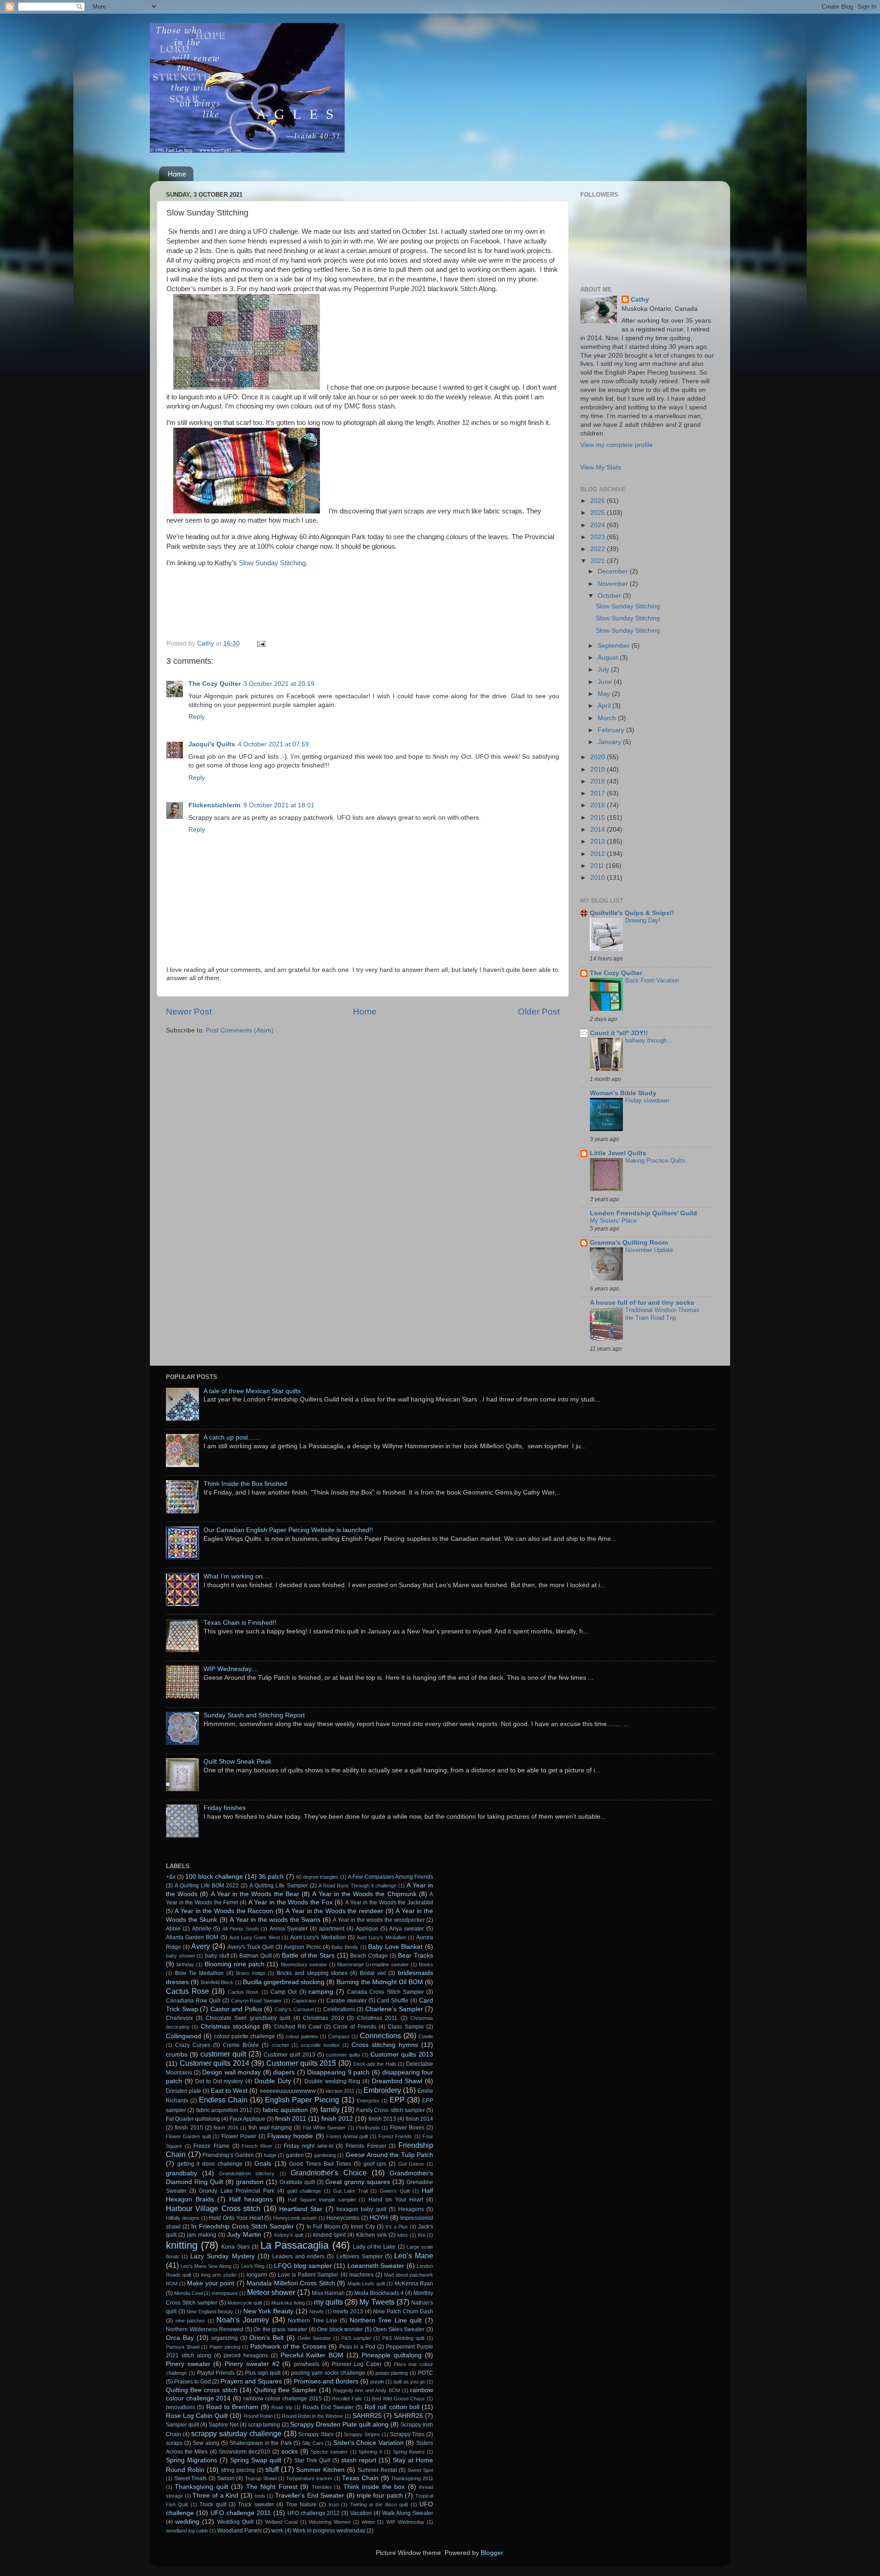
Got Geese (411, 2164)
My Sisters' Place (613, 1221)
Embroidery (382, 2090)
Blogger (492, 2553)
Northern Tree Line (313, 2321)
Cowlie (426, 2036)
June (606, 682)
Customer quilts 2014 (214, 2063)
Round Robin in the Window (312, 2416)
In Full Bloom (323, 2227)
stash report (359, 2460)
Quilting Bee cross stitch (202, 2390)
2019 (599, 769)
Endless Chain (223, 2100)
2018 (599, 781)
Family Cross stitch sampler (390, 2110)
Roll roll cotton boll (392, 2407)
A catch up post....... (232, 1437)
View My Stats (601, 467)
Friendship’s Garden (228, 2155)
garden (295, 2155)
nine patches (190, 2321)
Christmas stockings (230, 2027)
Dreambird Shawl (397, 2081)
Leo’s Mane (414, 2256)
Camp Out (283, 1992)
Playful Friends (216, 2373)
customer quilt (223, 2054)
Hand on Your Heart (396, 2200)
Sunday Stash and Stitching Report (254, 1715)
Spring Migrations (192, 2460)
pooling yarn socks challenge (328, 2373)
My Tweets (377, 2302)
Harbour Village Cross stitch (213, 2208)
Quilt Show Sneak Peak (237, 1762)
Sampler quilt (182, 2425)
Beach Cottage (369, 1956)
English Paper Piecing (302, 2100)
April (605, 706)
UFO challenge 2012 (314, 2513)
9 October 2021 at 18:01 (279, 805)
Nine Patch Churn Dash (403, 2311)
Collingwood (184, 2036)
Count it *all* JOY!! (619, 1033)
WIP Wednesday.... (231, 1669)
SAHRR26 (408, 2416)
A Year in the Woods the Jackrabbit (389, 1903)
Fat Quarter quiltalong (193, 2119)
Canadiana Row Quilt (193, 2001)
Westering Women (330, 2522)
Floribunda (368, 2128)
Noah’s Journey (243, 2320)
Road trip (282, 2407)
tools (260, 2496)
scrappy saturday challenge (236, 2433)
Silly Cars (313, 2443)
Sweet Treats (191, 2478)
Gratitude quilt (297, 2182)
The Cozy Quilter (214, 684)
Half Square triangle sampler (322, 2200)
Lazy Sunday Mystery (222, 2256)
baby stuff (217, 1956)
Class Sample (406, 2027)
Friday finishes (225, 1808)
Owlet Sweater (314, 2338)
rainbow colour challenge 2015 (283, 2399)
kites (403, 2235)
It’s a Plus (397, 2227)
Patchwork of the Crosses (288, 2347)
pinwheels (307, 2364)
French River (257, 2146)
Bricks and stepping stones (312, 1973)
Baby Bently (345, 1947)
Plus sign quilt (263, 2373)
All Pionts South (240, 1929)
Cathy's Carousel (294, 2009)
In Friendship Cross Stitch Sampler (242, 2226)
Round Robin (258, 2416)
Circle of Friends (355, 2027)
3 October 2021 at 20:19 (279, 684)
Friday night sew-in (308, 2146)
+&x (171, 1877)
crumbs (177, 2055)
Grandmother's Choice (329, 2173)
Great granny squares (358, 2182)
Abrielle (202, 1929)
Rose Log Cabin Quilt (197, 2416)
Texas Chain (360, 2478)
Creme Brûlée (241, 2045)
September (615, 646)
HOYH (379, 2218)
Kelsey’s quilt (289, 2235)
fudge (270, 2155)
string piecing (238, 2470)
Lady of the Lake (374, 2247)
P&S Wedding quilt (403, 2338)
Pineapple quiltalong (392, 2355)
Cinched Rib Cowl (298, 2027)
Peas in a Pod (357, 2347)
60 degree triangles (317, 1877)
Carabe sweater (346, 2001)
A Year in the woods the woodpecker (379, 1920)
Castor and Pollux (236, 2009)
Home (177, 174)
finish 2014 (419, 2119)
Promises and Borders (326, 2381)
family (330, 2109)
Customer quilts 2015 (301, 2063)
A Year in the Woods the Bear (255, 1894)
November (614, 584)
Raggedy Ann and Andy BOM (367, 2390)
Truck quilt (213, 2504)
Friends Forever (366, 2146)
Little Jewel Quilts (618, 1153)
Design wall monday (231, 2072)
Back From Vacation (652, 980)
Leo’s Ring (253, 2266)
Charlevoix (179, 2018)
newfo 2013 (348, 2311)
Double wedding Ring (332, 2081)
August (609, 658)
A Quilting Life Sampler (278, 1886)
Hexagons (411, 2209)
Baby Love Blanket (395, 1947)
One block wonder (340, 2329)
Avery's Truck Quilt (250, 1947)
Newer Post (189, 1012)
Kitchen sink (371, 2235)
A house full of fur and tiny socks (642, 1303)
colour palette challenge (245, 2036)
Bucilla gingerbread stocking (284, 1982)
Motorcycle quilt (245, 2303)
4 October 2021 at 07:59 (273, 744)
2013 (599, 841)
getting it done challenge (210, 2164)
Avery (201, 1946)
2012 (599, 854)
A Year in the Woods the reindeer (334, 1911)
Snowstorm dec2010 (245, 2452)
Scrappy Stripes (362, 2434)
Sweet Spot (420, 2470)
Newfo (316, 2311)
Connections (380, 2035)
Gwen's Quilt (395, 2191)
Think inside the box (374, 2487)
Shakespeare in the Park (261, 2443)
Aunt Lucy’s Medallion (381, 1937)
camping (321, 1992)
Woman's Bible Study (623, 1093)
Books (426, 1964)
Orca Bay (180, 2338)
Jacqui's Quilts (212, 744)
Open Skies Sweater (399, 2329)
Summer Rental (377, 2470)
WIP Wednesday (405, 2522)
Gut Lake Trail (350, 2191)
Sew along (206, 2443)
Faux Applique (247, 2119)
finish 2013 (382, 2119)
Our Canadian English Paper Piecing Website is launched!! (288, 1530)
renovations (181, 2407)
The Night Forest (272, 2487)
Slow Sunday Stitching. (273, 563)
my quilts (328, 2302)
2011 (598, 866)
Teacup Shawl (261, 2478)
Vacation (361, 2513)
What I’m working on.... (237, 1576)
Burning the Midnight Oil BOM (380, 1982)
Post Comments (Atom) (240, 1030)
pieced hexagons (246, 2355)
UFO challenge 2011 (241, 2513)
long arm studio (219, 2275)
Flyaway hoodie (290, 2136)
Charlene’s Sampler (394, 2009)
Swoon (226, 2478)
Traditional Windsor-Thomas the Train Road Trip (662, 1314)
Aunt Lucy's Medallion (318, 1937)
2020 (599, 757)
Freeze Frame (212, 2146)
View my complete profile (616, 445)
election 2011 (340, 2091)
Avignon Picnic (302, 1947)
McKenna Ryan (414, 2284)
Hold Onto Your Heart (236, 2218)
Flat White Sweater (324, 2128)
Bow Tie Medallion (200, 1973)
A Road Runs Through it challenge (357, 1886)
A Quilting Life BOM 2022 (207, 1886)
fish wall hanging (270, 2128)
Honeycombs (343, 2218)
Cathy (640, 300)
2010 (599, 878)
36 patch (271, 1877)
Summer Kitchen (320, 2470)
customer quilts (343, 2055)
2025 (599, 513)
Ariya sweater (407, 1929)
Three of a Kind (215, 2496)
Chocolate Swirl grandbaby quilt (248, 2018)
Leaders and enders (298, 2256)
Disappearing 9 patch (338, 2072)
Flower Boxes (407, 2128)
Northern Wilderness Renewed (205, 2329)
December (614, 571)
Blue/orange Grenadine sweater (373, 1964)
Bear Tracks (415, 1955)
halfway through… (649, 1040)
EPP (397, 2100)
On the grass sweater (280, 2329)
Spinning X (370, 2452)
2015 (599, 818)
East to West (229, 2091)
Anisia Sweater (289, 1929)
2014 (599, 830)
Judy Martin (244, 2235)
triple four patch (380, 2496)
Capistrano (304, 2001)
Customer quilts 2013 (402, 2055)
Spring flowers (409, 2452)
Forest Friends (395, 2136)
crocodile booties (320, 2045)
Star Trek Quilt (312, 2460)
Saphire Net (223, 2425)
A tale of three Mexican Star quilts (252, 1391)
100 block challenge (214, 1877)
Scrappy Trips (407, 2434)
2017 (599, 793)
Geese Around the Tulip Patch (389, 2155)
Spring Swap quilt (256, 2460)
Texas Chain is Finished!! (240, 1623)
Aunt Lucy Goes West (255, 1937)
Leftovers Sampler (360, 2256)
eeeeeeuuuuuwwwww (288, 2091)
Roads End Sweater (328, 2407)
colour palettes (302, 2036)
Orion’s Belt (267, 2338)
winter (368, 2522)
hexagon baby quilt (361, 2209)
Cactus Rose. (244, 1992)
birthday (185, 1964)
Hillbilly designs (183, 2218)
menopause (225, 2293)
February (612, 730)
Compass (339, 2036)
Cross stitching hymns (385, 2045)
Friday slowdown (647, 1100)
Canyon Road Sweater (257, 2001)
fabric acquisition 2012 (225, 2110)
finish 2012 (337, 2119)
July (604, 670)
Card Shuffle (393, 2001)
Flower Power (239, 2136)
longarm (257, 2275)
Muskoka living (288, 2303)
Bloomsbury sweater (304, 1964)
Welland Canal (281, 2522)
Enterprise (368, 2101)
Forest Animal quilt (347, 2136)
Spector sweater (329, 2452)
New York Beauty (268, 2311)
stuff (272, 2469)
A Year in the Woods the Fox (291, 1902)
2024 (599, 525)
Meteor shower (271, 2292)
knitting (182, 2245)
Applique (367, 1929)
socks (290, 2452)
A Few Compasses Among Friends (390, 1877)
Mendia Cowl (188, 2293)
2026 (599, 501)
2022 (599, 549)
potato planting (392, 2373)
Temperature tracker (309, 2478)
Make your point (211, 2283)
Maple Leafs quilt (366, 2284)
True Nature (301, 2504)
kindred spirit (329, 2235)
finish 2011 (291, 2119)
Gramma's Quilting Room (629, 1243)
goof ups (375, 2164)
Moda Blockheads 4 (379, 2293)
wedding (187, 2522)
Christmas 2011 (377, 2018)
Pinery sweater (188, 2364)
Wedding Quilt (235, 2522)
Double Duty (273, 2081)
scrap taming (264, 2425)
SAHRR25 (367, 2416)
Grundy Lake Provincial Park (237, 2191)
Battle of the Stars (308, 1955)
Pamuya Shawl (183, 2347)
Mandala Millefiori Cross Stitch (291, 2283)
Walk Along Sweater (408, 2513)
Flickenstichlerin (214, 805)
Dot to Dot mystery (219, 2081)
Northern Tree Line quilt (386, 2320)
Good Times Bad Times (320, 2164)
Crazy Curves (193, 2045)
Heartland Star (301, 2209)
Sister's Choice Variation (368, 2443)
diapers (284, 2072)
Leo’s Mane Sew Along (206, 2266)
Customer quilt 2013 (289, 2055)
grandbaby (181, 2173)
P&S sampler (356, 2338)
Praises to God (192, 2382)
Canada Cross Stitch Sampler (385, 1992)
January (610, 742)
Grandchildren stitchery (247, 2173)
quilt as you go (409, 2382)
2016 (599, 805)
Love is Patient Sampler (308, 2275)
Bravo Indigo (251, 1973)
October (610, 596)
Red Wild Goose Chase (398, 2399)
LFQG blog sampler (303, 2266)
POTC (426, 2373)
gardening (325, 2155)
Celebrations (339, 2009)
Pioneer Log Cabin (357, 2364)
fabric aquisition (285, 2110)
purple (377, 2382)
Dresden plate (184, 2091)
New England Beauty (210, 2311)
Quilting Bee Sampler (285, 2390)
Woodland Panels (239, 2531)
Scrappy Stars (316, 2434)
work (277, 2531)
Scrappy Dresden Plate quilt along (339, 2424)
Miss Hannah (328, 2293)
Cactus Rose (187, 1991)
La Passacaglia (294, 2245)
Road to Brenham (232, 2407)
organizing (225, 2338)
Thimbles (322, 2487)
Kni (421, 2235)
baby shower (181, 1956)
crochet (280, 2045)
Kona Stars (235, 2247)
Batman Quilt (256, 1956)
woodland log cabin (187, 2531)
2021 (599, 561)
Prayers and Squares (251, 2381)
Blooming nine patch (234, 1964)
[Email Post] (261, 643)
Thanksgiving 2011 (412, 2478)
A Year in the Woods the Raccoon (224, 1911)
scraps (174, 2443)
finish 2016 (226, 2128)
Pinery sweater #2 (252, 2364)
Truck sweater (256, 2504)
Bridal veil (373, 1973)
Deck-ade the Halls (375, 2064)
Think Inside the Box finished (245, 1484)
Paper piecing (225, 2347)
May (605, 694)
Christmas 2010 (323, 2018)
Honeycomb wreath (295, 2218)
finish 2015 (189, 2128)
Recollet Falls (347, 2399)
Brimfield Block (217, 1982)
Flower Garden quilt (188, 2136)
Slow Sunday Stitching (628, 606)
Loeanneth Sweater (376, 2266)
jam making (202, 2235)
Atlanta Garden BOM (192, 1937)
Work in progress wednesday (329, 2531)
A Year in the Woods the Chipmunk (364, 1894)
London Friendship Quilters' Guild (643, 1213)
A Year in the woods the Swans (275, 1920)
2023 (599, 537)
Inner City (363, 2227)
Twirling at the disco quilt (379, 2504)
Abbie (173, 1929)
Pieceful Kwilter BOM (312, 2355)
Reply (197, 717)
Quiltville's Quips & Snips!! (632, 913)
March (608, 718)
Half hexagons (251, 2199)
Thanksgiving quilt (201, 2487)
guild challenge (304, 2191)
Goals (263, 2164)
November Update (649, 1250)
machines (361, 2275)
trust (334, 2504)
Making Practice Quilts (655, 1161)
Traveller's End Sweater (310, 2496)
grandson (250, 2182)
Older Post (539, 1012)
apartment (332, 1929)
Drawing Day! (643, 920)
